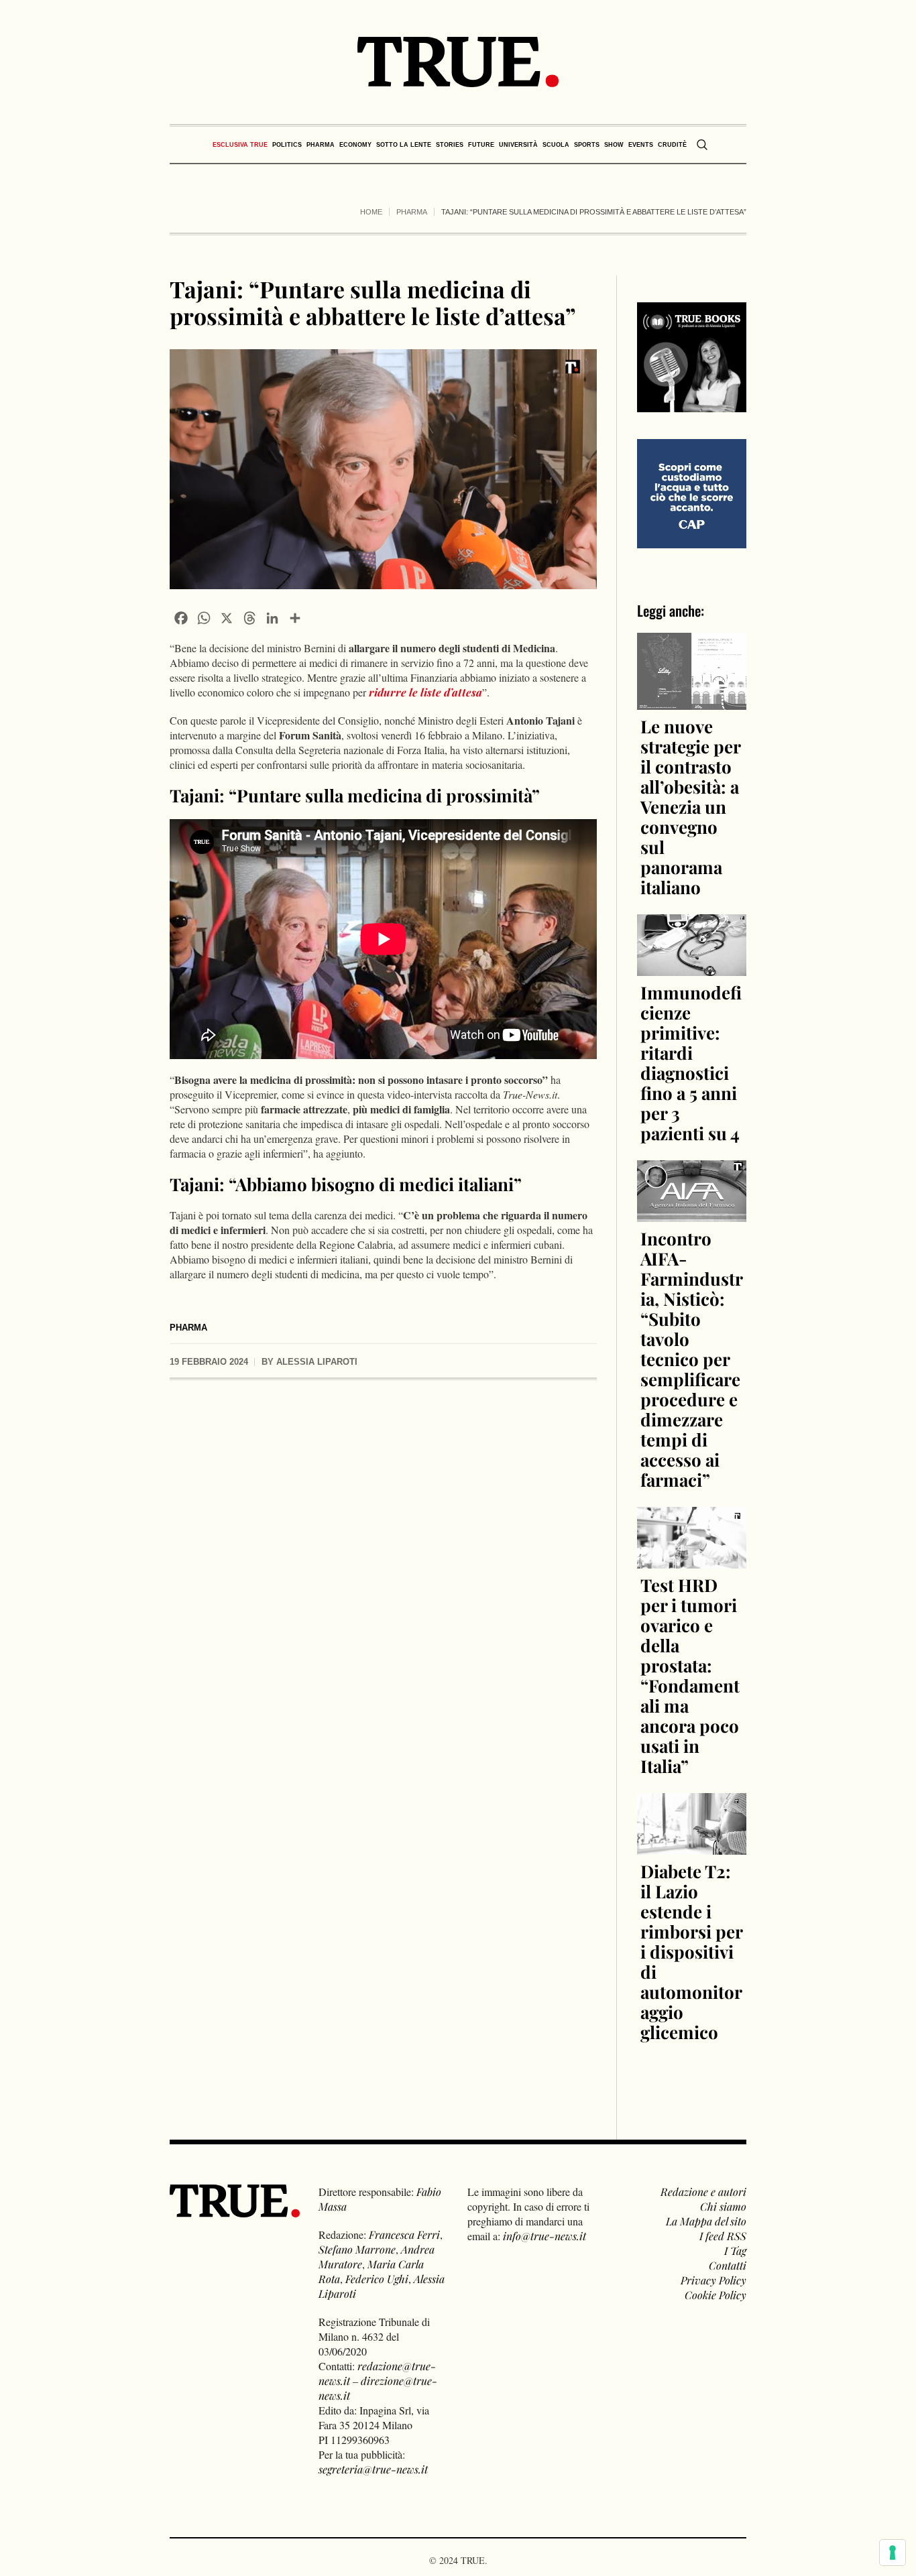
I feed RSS (723, 2236)
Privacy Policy (713, 2280)
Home (371, 212)
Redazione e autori (703, 2192)
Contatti (728, 2265)
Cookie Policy (715, 2295)
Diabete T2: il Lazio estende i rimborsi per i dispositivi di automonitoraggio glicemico (691, 1952)
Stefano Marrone (357, 2249)
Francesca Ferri (404, 2234)
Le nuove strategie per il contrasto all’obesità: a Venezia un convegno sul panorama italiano (690, 807)
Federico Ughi (377, 2279)
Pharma (412, 212)
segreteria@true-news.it (373, 2469)
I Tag (735, 2251)
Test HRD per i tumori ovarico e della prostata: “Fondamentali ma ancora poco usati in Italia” (690, 1675)
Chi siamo (723, 2206)
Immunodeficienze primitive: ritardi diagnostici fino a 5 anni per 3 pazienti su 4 (691, 1063)
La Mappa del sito (706, 2221)
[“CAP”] (692, 492)
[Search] (702, 145)
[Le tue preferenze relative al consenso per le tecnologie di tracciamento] (893, 2553)
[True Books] (692, 405)
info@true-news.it (545, 2236)
